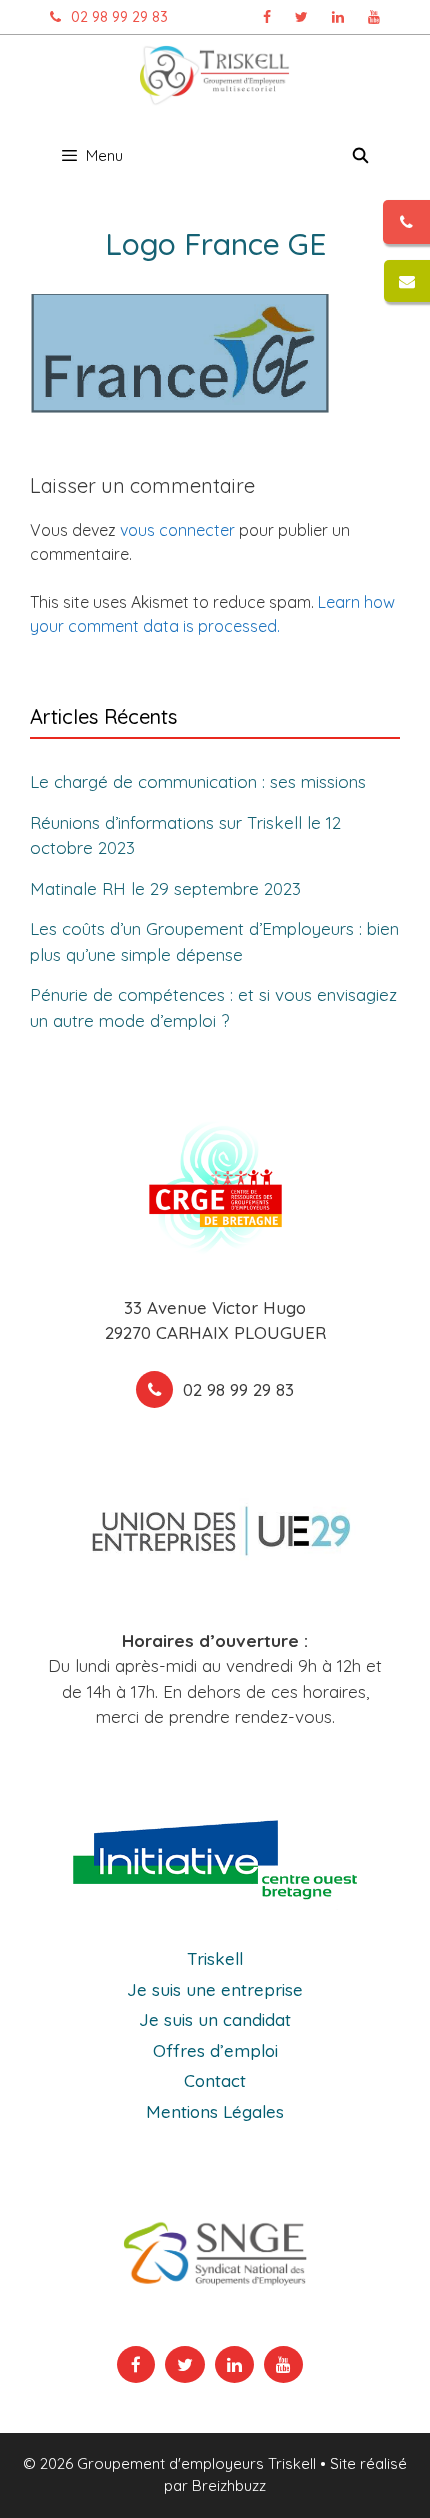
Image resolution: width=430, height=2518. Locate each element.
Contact (215, 2080)
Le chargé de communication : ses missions (198, 781)
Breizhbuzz (229, 2485)
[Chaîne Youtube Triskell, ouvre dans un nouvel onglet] (374, 17)
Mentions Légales (215, 2111)
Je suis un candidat (215, 2019)
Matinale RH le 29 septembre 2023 (165, 888)
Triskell (215, 1958)
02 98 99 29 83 (119, 17)
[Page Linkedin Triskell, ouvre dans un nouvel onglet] (338, 17)
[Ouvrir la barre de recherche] (360, 156)
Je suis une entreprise (215, 1989)
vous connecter (177, 530)
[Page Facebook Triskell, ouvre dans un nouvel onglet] (267, 17)
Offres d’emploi (215, 2050)
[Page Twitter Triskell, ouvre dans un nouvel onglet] (301, 17)
